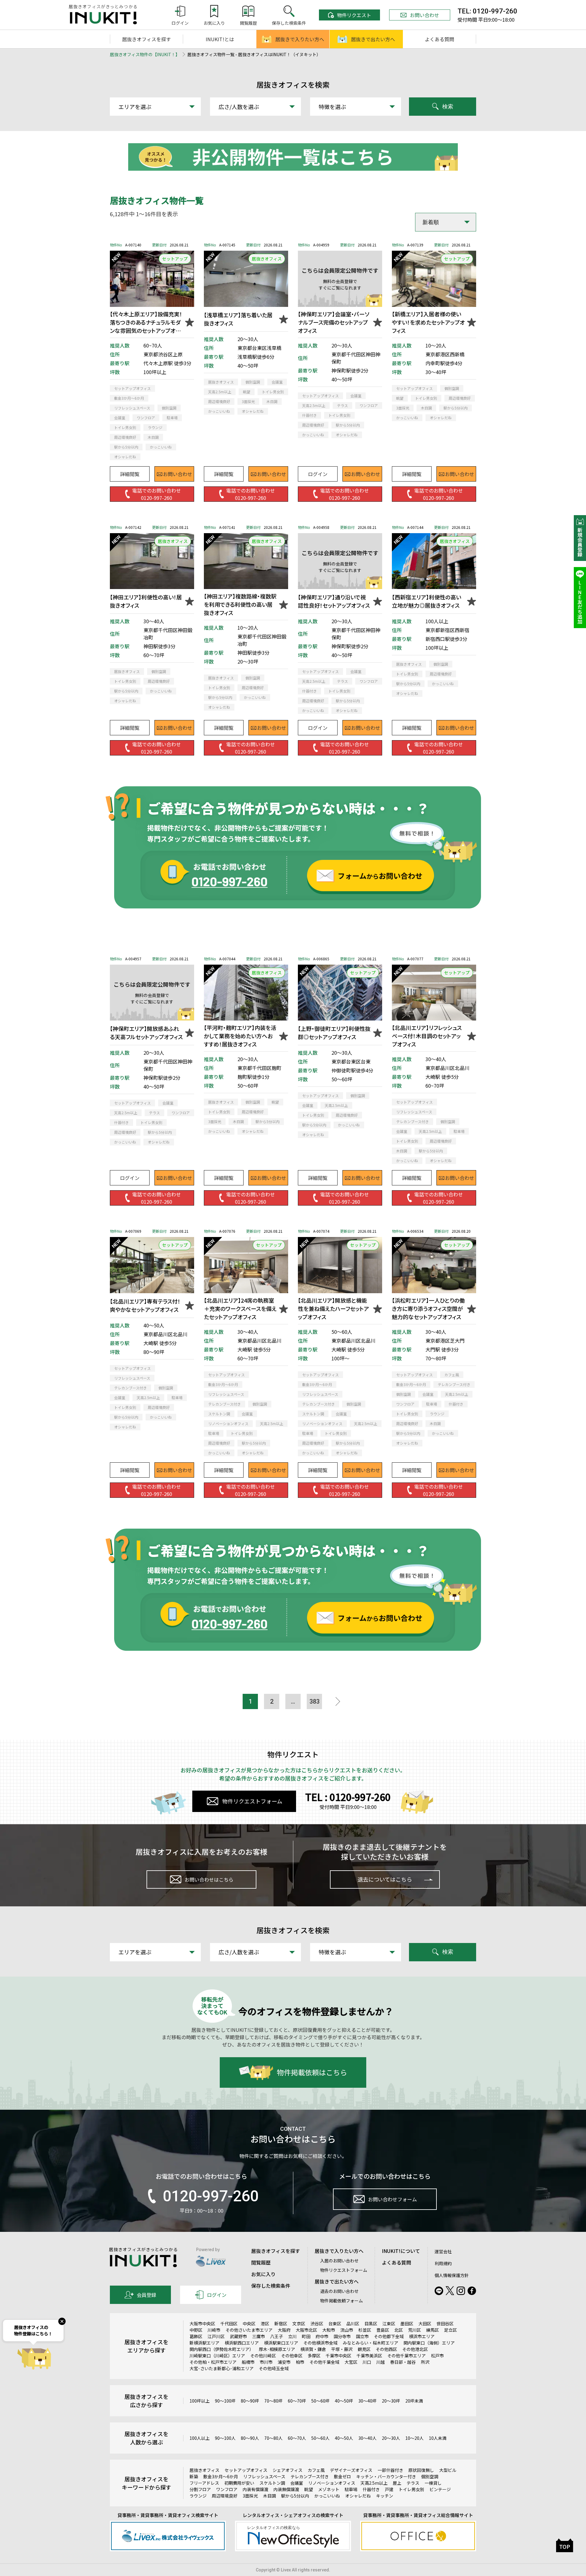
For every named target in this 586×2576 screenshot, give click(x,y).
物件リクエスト (354, 15)
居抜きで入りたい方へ (300, 39)
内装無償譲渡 (286, 2489)
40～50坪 (344, 2401)
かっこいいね (327, 2496)
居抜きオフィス (204, 2470)
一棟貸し (433, 2483)
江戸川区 (216, 2336)
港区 (265, 2323)
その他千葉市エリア (407, 2356)
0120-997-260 (211, 2196)
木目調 (269, 2496)
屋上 (397, 2483)
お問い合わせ (425, 15)
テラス (413, 2483)
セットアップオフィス (246, 2470)
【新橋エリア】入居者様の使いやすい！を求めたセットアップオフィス (428, 322)
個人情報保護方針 (452, 2275)
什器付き (371, 2489)
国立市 (362, 2336)
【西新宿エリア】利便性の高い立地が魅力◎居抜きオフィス (427, 601)
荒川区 (414, 2330)
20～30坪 (391, 2401)
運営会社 (443, 2251)
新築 (194, 2476)
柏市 (300, 2362)
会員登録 (146, 2295)
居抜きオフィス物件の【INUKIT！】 (145, 54)
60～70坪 (297, 2401)
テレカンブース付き (310, 2476)
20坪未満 (414, 2401)
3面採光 (250, 2496)
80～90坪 (250, 2401)
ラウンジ (198, 2496)
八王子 (277, 2336)
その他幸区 (292, 2356)
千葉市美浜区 (369, 2356)
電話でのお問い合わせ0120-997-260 (157, 494)
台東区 (335, 2323)
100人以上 (200, 2438)
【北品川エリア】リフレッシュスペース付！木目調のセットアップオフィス (427, 1036)
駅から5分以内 (295, 2496)
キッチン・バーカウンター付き (386, 2476)
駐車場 (351, 2489)
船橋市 (248, 2362)
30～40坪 (367, 2401)
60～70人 (297, 2438)
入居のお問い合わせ (339, 2261)
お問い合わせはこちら (209, 1879)
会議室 (297, 2483)
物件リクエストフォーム (252, 1801)
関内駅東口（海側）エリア (429, 2343)
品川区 (353, 2323)
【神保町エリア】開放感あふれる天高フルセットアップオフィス (146, 1033)
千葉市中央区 (338, 2356)
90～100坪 (225, 2401)
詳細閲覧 (130, 474)
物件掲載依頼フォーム (342, 2301)
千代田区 (229, 2323)
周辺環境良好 (225, 2496)
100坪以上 (200, 2401)
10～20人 (414, 2438)
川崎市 (214, 2330)
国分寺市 (342, 2336)
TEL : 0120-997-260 (348, 1797)
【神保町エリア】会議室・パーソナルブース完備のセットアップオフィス (334, 322)
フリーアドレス (204, 2483)
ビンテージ (440, 2489)
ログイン (318, 474)
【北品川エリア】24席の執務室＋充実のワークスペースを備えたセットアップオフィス (240, 1308)
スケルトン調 (272, 2483)
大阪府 (284, 2330)
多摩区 (314, 2356)
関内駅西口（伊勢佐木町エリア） (222, 2349)
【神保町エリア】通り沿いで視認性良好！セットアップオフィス (334, 601)
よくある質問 (440, 39)
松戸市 (437, 2356)
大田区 (425, 2323)
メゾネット (329, 2489)
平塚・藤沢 (342, 2349)
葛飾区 (196, 2336)
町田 (306, 2336)
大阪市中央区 (202, 2323)
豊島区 (383, 2330)
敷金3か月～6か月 (221, 2476)
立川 (292, 2336)
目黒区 (371, 2323)
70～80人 (273, 2438)
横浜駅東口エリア (281, 2343)
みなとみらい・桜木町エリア (371, 2343)
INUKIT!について (401, 2251)
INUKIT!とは (220, 39)
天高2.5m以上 (374, 2483)
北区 (399, 2330)
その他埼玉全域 (274, 2368)
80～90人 (250, 2438)
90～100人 (225, 2438)
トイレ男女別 (411, 2489)
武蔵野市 (238, 2336)
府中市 (322, 2336)
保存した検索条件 (271, 2286)
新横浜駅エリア (204, 2343)
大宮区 (351, 2362)
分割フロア (200, 2489)
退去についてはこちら (385, 1879)
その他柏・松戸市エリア (213, 2362)
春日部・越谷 (403, 2362)
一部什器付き (390, 2470)
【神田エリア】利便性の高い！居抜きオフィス (146, 601)
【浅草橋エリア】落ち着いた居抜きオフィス (238, 319)
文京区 (299, 2323)
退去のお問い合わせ (339, 2291)
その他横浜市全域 (320, 2343)
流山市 (347, 2330)
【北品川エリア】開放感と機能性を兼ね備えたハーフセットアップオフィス (333, 1308)
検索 (448, 107)
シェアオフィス (288, 2470)
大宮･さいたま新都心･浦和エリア (222, 2368)
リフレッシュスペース (264, 2476)
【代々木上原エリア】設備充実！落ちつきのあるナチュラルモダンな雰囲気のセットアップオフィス (146, 322)
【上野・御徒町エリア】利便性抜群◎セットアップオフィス (334, 1033)
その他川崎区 (263, 2356)
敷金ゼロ (342, 2476)
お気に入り (263, 2274)
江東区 (389, 2323)
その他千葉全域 (324, 2362)
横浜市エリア (422, 2336)
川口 (367, 2362)
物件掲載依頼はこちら (312, 2072)
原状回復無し (421, 2470)
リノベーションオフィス (332, 2483)
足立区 (450, 2330)
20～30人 (391, 2438)
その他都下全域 (389, 2336)
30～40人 (367, 2438)
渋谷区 (317, 2323)
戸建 (389, 2489)
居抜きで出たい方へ (373, 39)
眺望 (309, 2489)
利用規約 (443, 2263)
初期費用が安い (239, 2483)
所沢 (425, 2362)
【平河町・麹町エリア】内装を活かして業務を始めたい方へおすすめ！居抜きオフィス (240, 1036)
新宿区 (281, 2323)
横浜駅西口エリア (242, 2343)
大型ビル (448, 2470)
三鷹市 (259, 2336)
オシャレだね (358, 2496)
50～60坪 (320, 2401)
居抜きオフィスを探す (146, 39)
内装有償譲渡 (255, 2489)
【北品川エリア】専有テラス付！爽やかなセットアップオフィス (145, 1305)
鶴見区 (364, 2349)
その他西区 (386, 2349)
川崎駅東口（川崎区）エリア (217, 2356)
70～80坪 (273, 2401)
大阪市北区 (306, 2330)
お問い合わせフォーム (392, 2199)
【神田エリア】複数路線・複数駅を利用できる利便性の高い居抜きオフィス (240, 604)
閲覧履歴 (261, 2262)
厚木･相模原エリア (277, 2349)
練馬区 (432, 2330)
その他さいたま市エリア (249, 2330)
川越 (381, 2362)
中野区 (196, 2330)
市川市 (266, 2362)
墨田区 (407, 2323)
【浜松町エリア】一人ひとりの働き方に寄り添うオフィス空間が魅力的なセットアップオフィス (428, 1308)
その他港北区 (415, 2349)
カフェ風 (316, 2470)
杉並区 (365, 2330)
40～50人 (344, 2438)
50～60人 (320, 2438)
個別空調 (430, 2476)
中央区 (249, 2323)
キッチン (385, 2496)
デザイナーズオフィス (351, 2470)
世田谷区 (445, 2323)
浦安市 (284, 2362)
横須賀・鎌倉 (313, 2349)
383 (315, 1701)
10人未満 (438, 2438)
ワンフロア (227, 2489)
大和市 (329, 2330)
